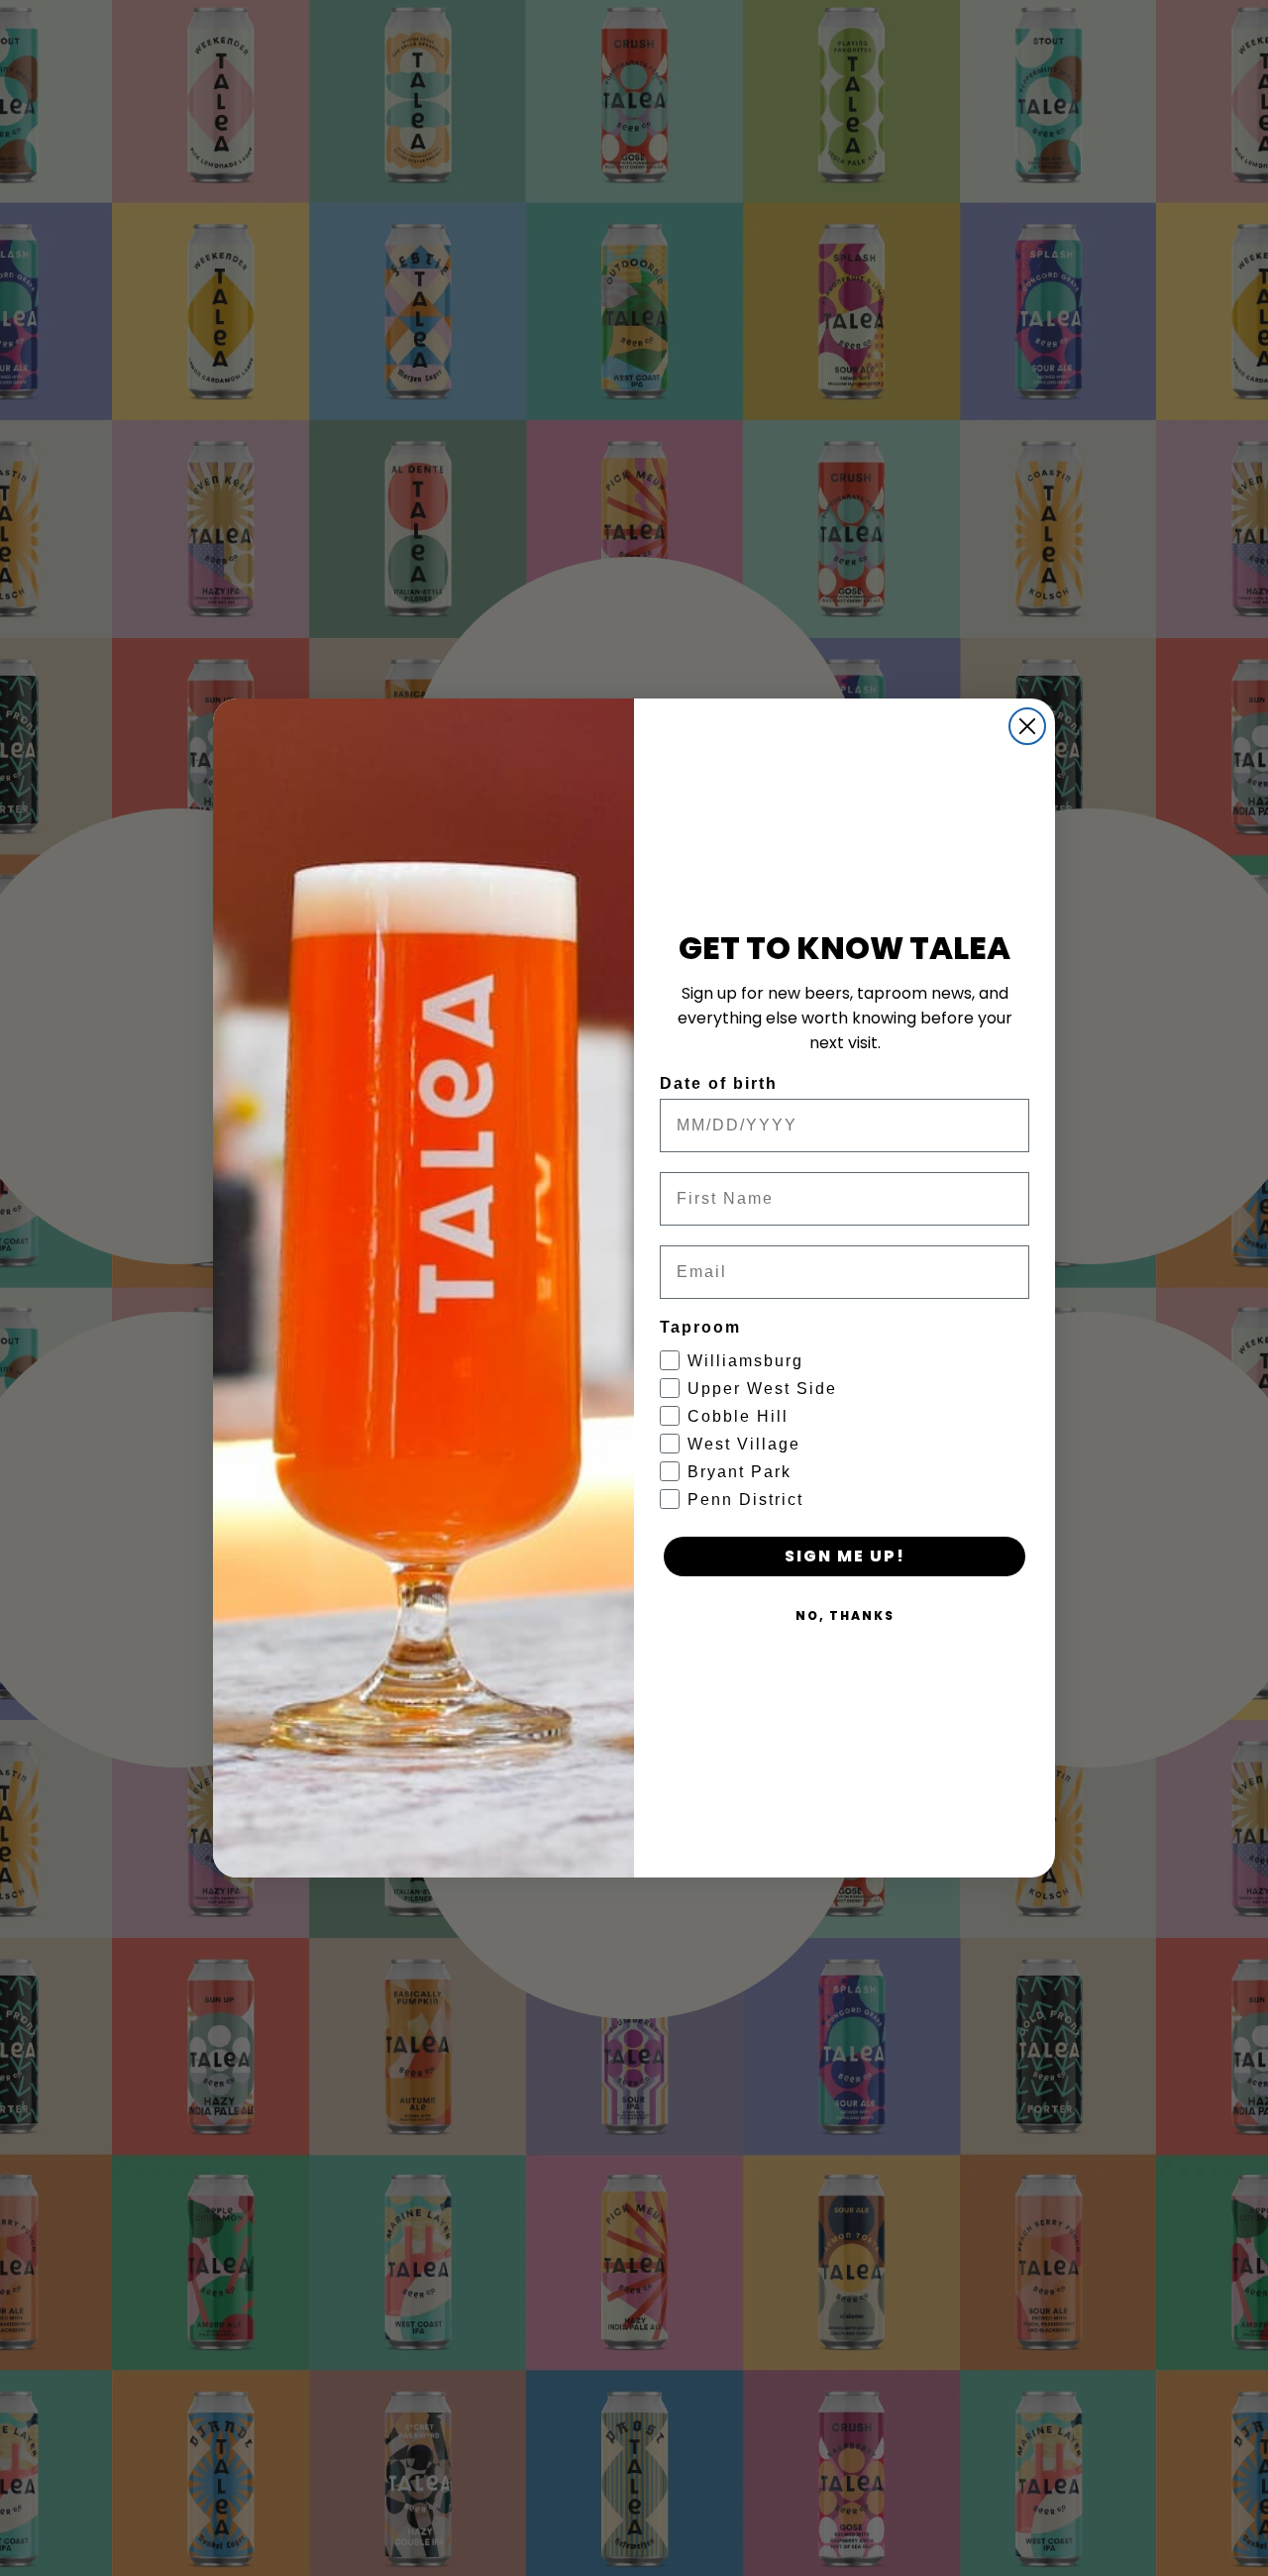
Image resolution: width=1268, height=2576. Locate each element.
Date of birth (719, 1083)
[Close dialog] (1027, 726)
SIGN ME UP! (845, 1556)
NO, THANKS (845, 1615)
